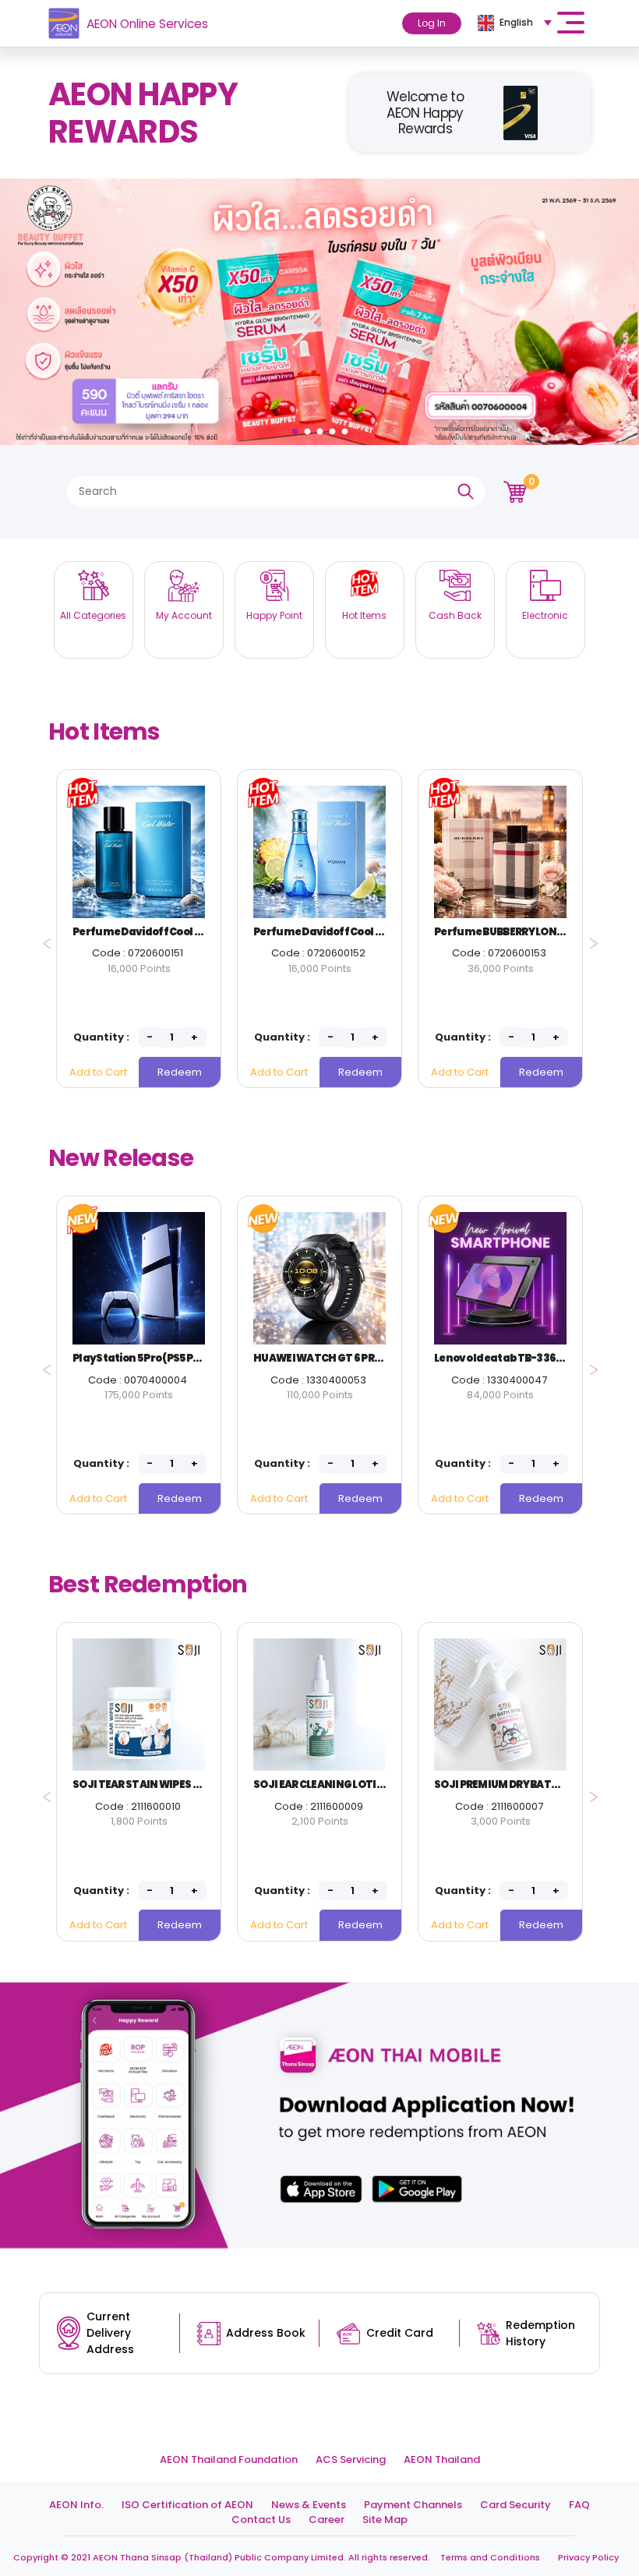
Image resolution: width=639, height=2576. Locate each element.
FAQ (579, 2505)
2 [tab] (309, 428)
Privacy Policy (588, 2557)
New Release (121, 1158)
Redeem (180, 1072)
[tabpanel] (319, 312)
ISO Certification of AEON (187, 2505)
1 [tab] (297, 428)
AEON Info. (76, 2505)
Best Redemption (148, 1584)
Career (327, 2519)
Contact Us (261, 2519)
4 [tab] (334, 428)
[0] (515, 491)
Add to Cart (98, 1072)
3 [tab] (322, 428)
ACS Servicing (351, 2459)
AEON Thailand (442, 2459)
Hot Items (104, 731)
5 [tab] (347, 428)
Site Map (385, 2519)
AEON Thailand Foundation (229, 2459)
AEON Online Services (147, 24)
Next (590, 938)
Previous (42, 938)
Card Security (515, 2505)
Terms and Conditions (490, 2557)
